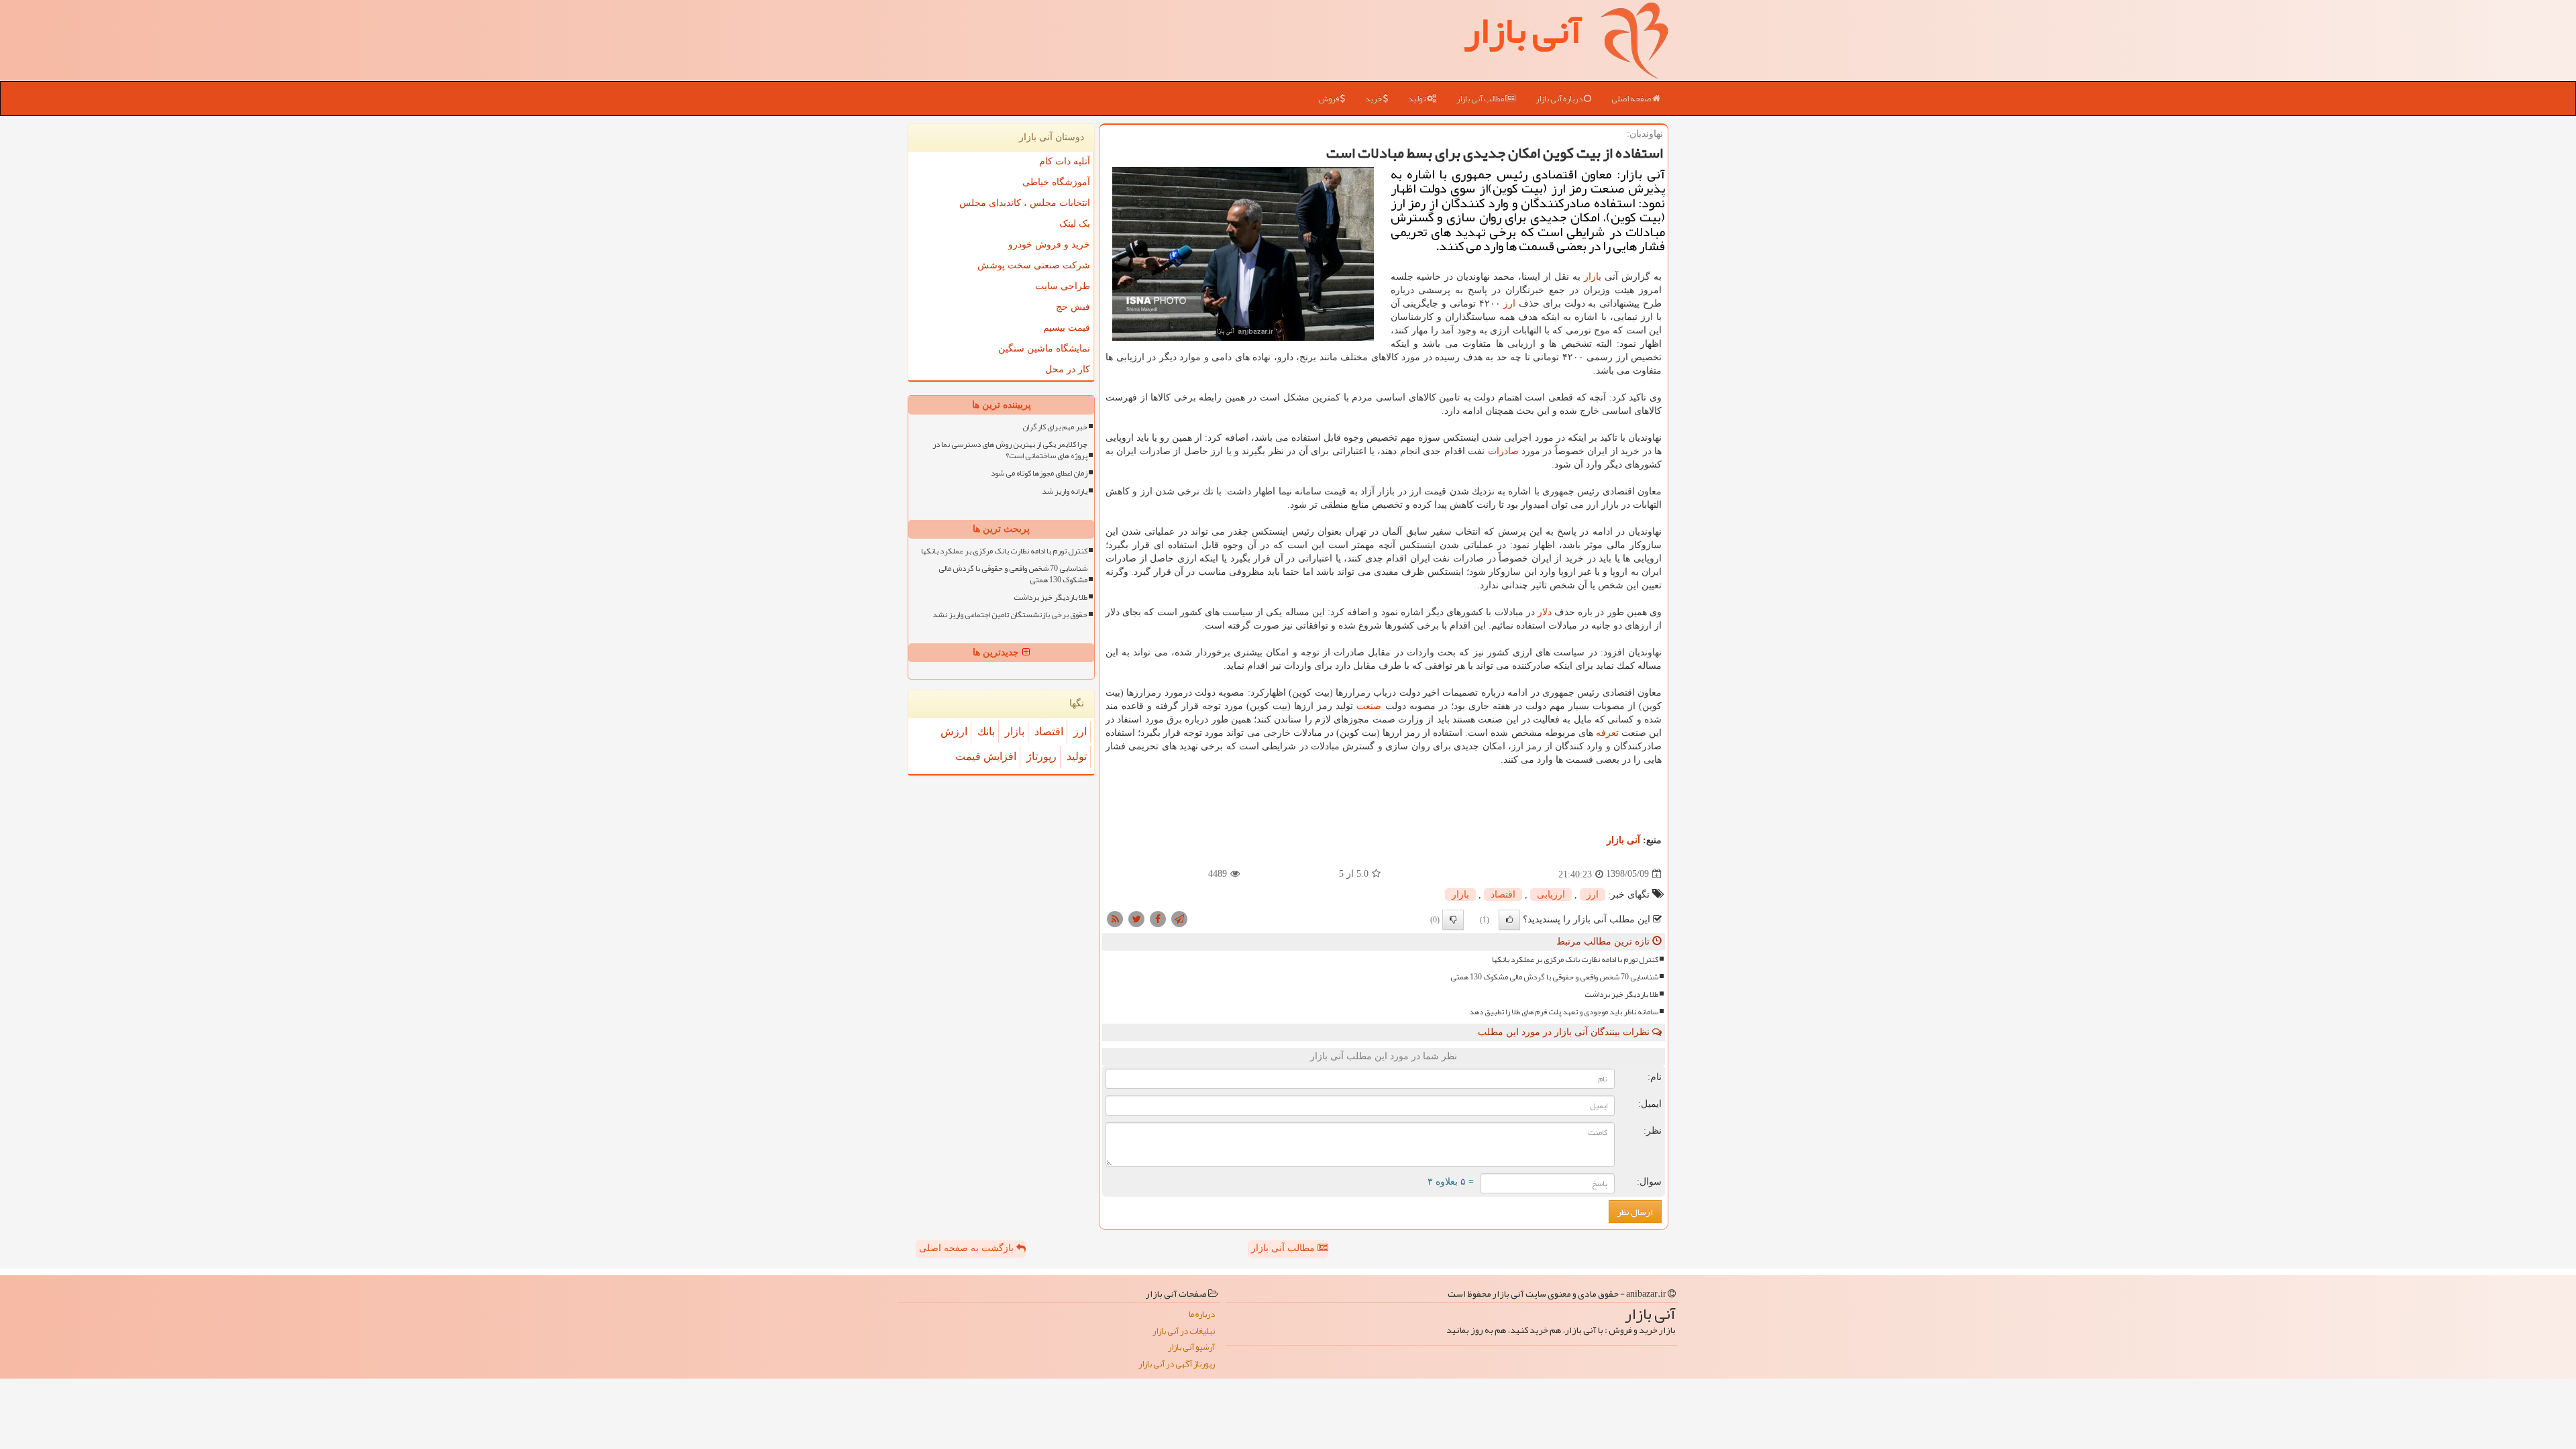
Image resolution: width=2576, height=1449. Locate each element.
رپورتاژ (1041, 756)
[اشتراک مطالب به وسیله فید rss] (1115, 918)
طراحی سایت (1063, 286)
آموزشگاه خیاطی (1056, 182)
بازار (1593, 277)
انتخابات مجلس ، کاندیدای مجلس (1025, 203)
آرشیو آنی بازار (1191, 1347)
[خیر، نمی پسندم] (1453, 920)
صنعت (1369, 706)
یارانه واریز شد (1065, 491)
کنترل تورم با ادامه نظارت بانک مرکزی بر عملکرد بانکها (1575, 960)
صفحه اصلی (1632, 99)
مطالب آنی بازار (1481, 99)
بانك (986, 732)
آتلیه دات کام (1065, 161)
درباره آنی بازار (1560, 99)
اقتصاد (1503, 895)
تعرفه (1607, 733)
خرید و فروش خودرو (1049, 245)
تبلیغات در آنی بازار (1184, 1331)
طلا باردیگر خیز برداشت (1621, 995)
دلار (1545, 612)
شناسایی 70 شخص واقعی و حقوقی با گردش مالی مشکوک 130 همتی (1554, 977)
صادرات (1503, 451)
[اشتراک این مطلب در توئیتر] (1136, 918)
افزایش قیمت (986, 756)
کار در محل (1068, 369)
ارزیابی (1551, 895)
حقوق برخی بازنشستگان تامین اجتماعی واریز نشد (1010, 615)
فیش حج (1073, 307)
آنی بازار (1623, 840)
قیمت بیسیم (1067, 328)
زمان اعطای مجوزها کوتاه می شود (1039, 473)
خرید (1374, 99)
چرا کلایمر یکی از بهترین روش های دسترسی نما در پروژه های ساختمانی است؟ (1010, 450)
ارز (1509, 304)
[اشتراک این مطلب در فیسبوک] (1158, 918)
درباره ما (1202, 1314)
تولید (1417, 99)
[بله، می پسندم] (1509, 920)
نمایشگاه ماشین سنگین (1044, 348)
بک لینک (1075, 224)
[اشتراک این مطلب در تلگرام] (1179, 918)
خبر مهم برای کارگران (1055, 427)
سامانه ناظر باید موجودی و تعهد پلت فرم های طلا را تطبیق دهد (1564, 1012)
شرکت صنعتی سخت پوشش (1034, 265)
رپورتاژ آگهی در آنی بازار (1177, 1364)
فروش (1329, 99)
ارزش (954, 732)
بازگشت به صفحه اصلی (968, 1248)
